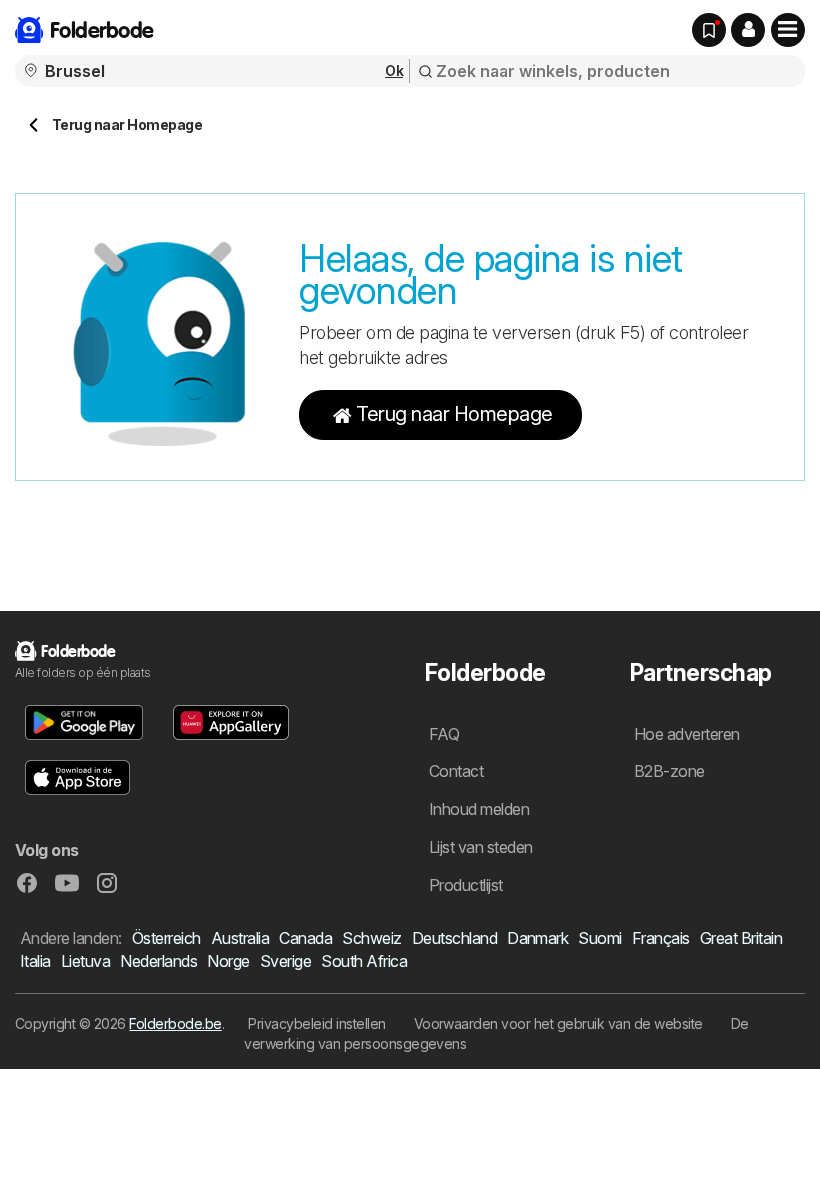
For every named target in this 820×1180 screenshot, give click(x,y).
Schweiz (371, 938)
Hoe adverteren (687, 734)
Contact (456, 771)
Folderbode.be (175, 1023)
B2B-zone (669, 771)
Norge (228, 961)
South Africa (364, 961)
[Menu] (788, 30)
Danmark (537, 938)
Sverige (285, 961)
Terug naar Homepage (454, 414)
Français (661, 938)
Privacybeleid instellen (316, 1023)
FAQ (444, 734)
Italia (35, 961)
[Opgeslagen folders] (709, 30)
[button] (748, 30)
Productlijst (466, 885)
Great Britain (741, 938)
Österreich (166, 938)
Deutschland (454, 938)
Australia (240, 938)
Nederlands (158, 961)
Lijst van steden (481, 847)
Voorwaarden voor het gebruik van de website (558, 1023)
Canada (305, 938)
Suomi (599, 938)
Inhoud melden (479, 809)
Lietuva (85, 961)
